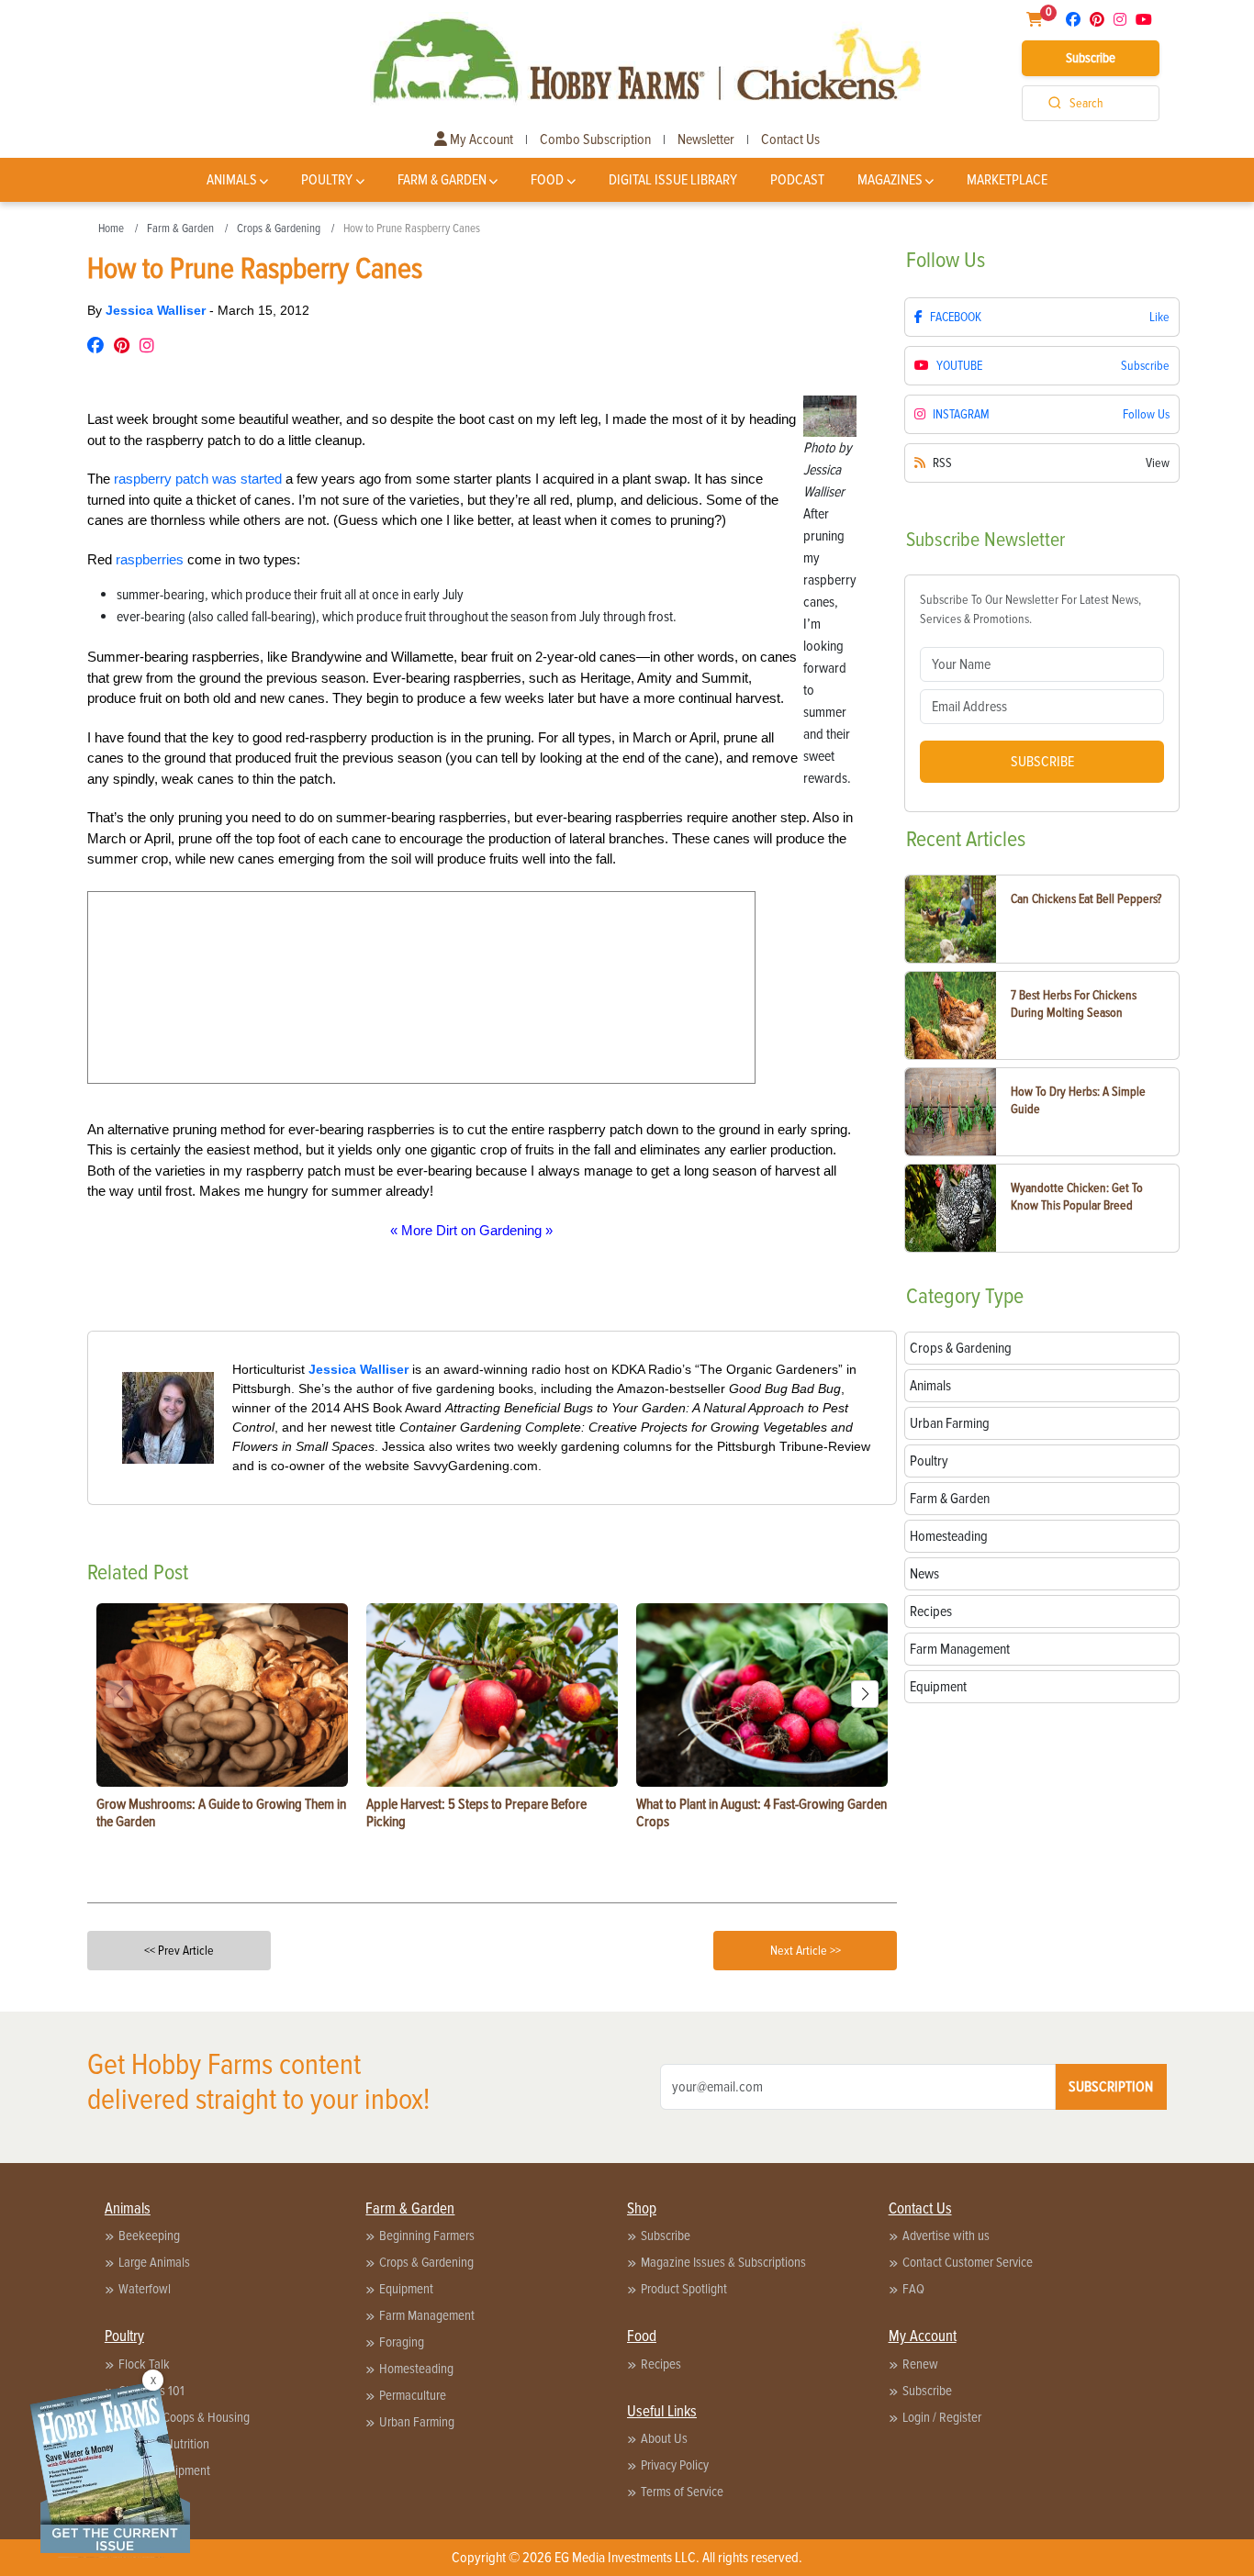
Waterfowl (145, 2289)
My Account (480, 139)
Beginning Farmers (427, 2236)
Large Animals (154, 2262)
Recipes (661, 2364)
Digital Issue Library (673, 180)
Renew (920, 2364)
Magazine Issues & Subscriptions (723, 2262)
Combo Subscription (595, 139)
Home (111, 229)
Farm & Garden (442, 180)
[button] (865, 1694)
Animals (232, 180)
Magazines (890, 180)
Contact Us (790, 139)
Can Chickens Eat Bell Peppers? (1086, 899)
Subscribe (1091, 58)
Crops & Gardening (279, 229)
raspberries (150, 559)
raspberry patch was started (198, 479)
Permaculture (413, 2395)
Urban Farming (417, 2422)
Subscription (1111, 2087)
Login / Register (942, 2417)
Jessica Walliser (157, 310)
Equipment (406, 2289)
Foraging (402, 2342)
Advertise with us (946, 2236)
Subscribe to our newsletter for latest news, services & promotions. (1030, 609)
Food (547, 180)
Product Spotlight (684, 2289)
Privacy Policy (675, 2465)
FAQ (913, 2289)
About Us (664, 2438)
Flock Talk (144, 2364)
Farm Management (427, 2315)
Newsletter (706, 139)
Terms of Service (682, 2492)
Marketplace (1007, 180)
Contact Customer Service (968, 2262)
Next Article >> (806, 1951)
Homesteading (416, 2369)
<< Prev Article (179, 1951)
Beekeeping (149, 2236)
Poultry (327, 180)
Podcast (797, 180)
